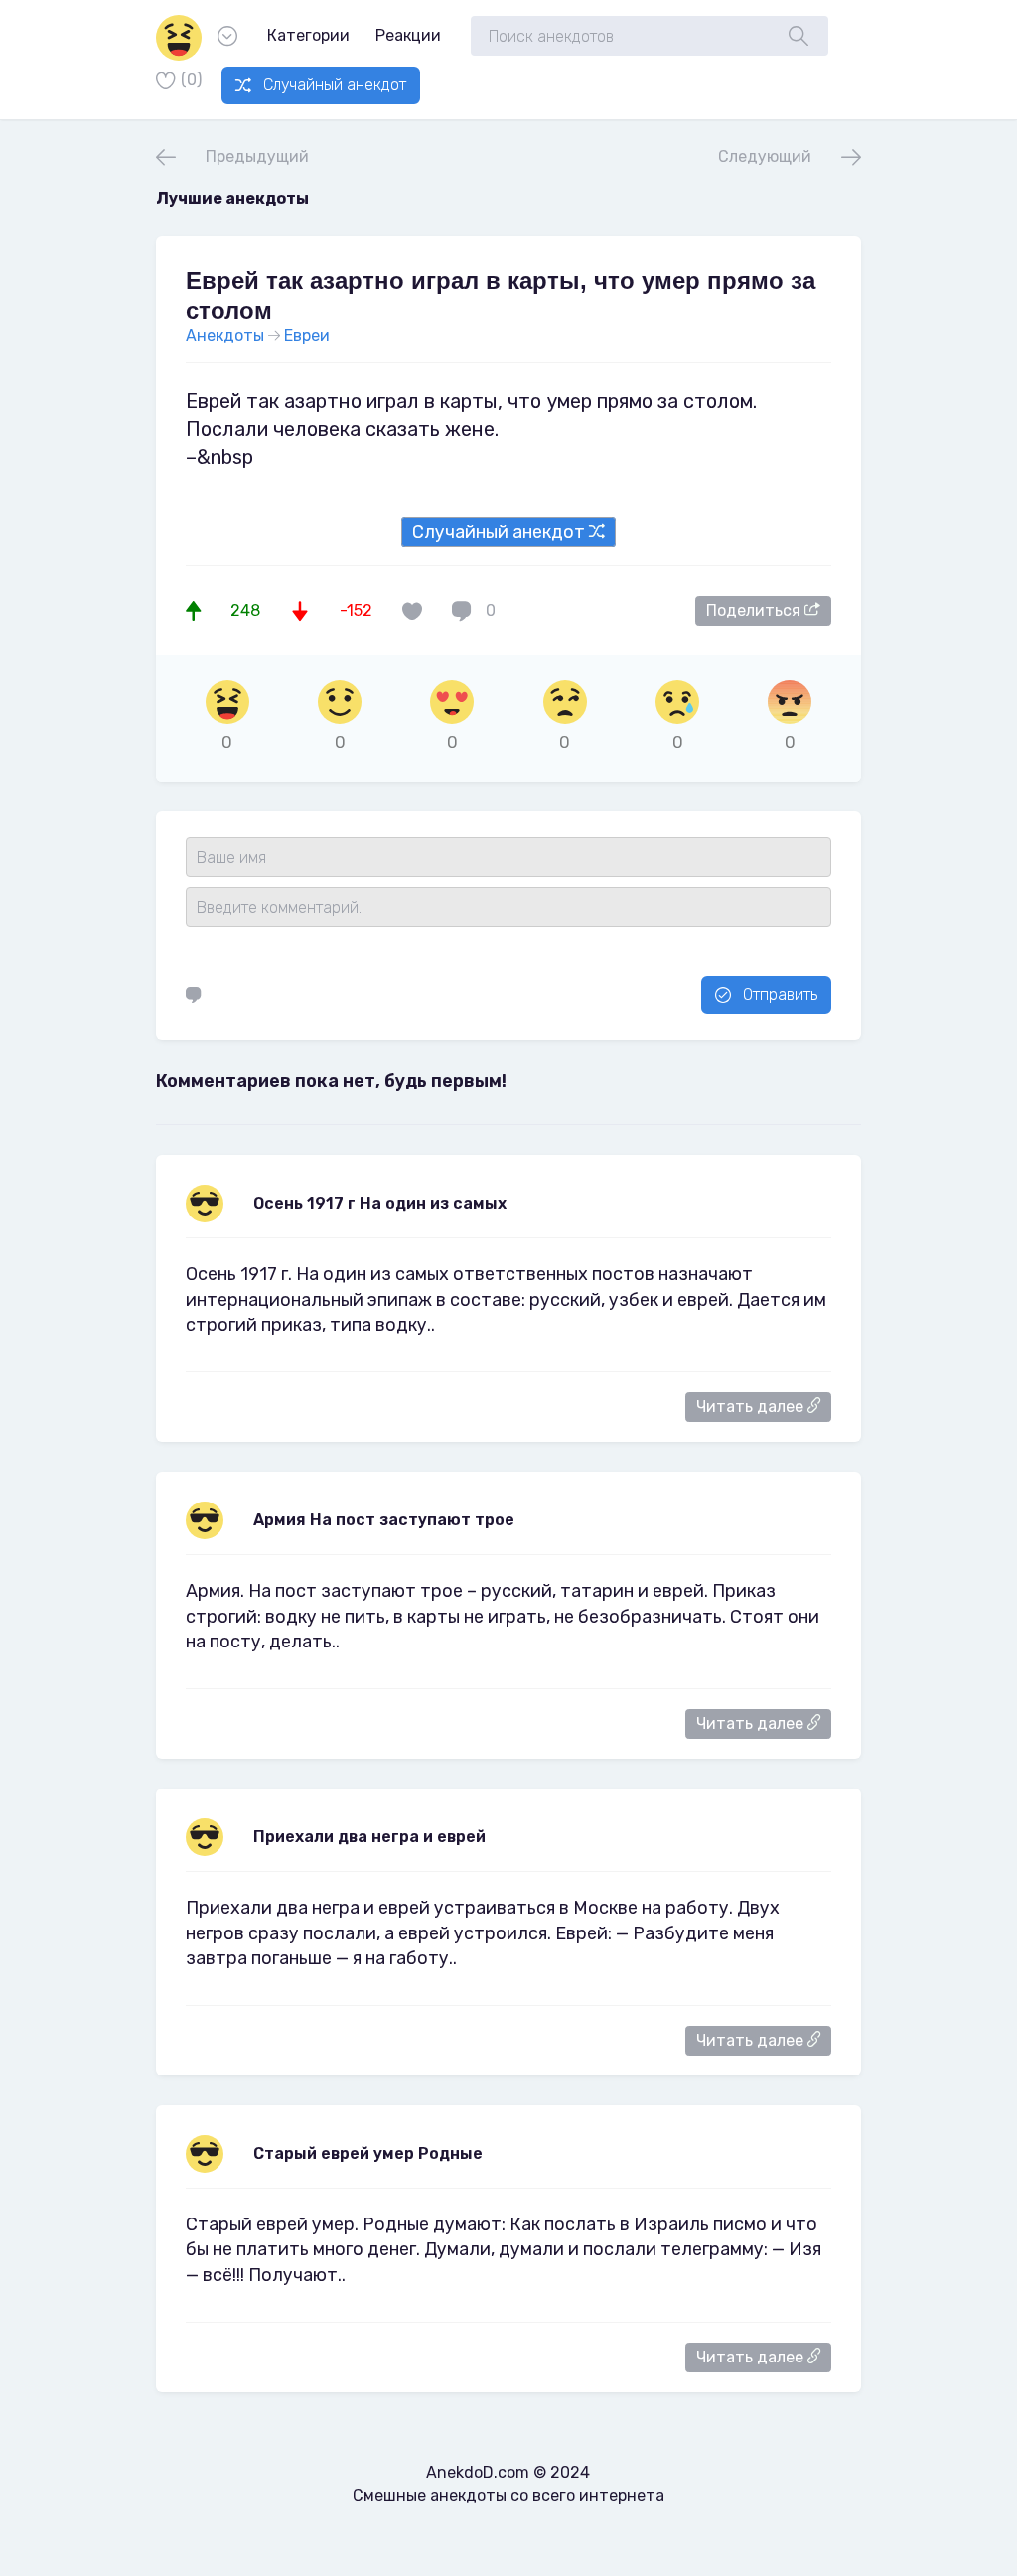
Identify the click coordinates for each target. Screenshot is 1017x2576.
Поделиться (755, 610)
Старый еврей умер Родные (368, 2153)
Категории (308, 35)
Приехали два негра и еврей (369, 1837)
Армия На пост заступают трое (384, 1520)
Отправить (780, 995)
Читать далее (752, 1407)
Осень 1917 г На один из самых (380, 1203)
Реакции (408, 35)
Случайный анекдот (335, 85)
